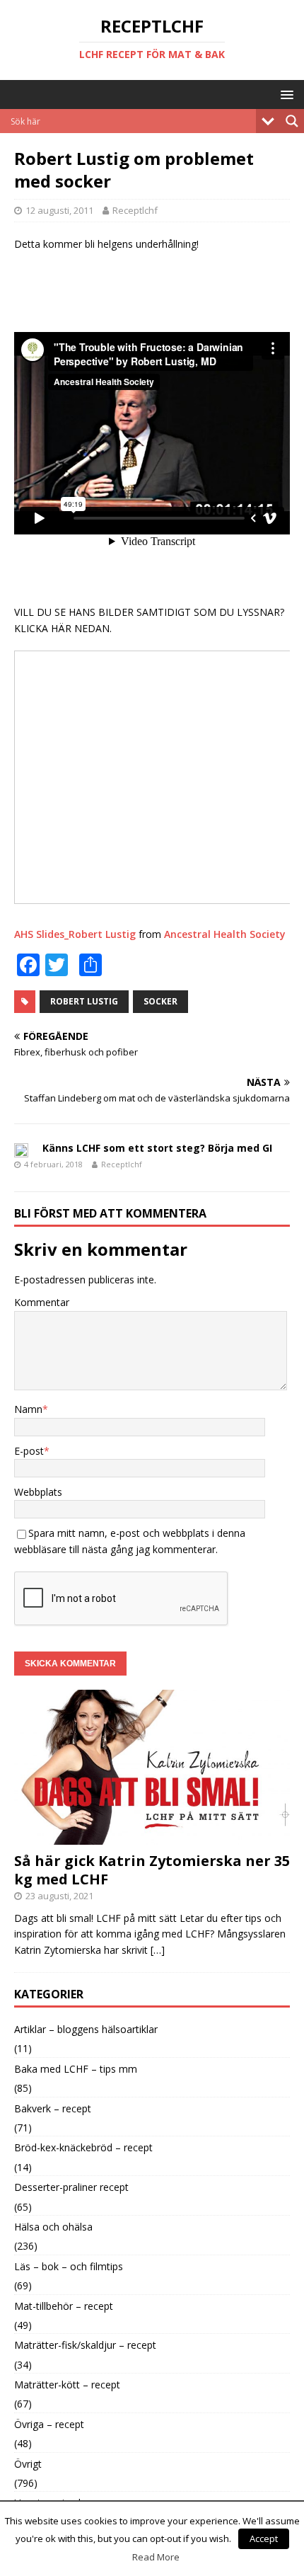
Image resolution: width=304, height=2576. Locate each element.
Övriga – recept (49, 2424)
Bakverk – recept (53, 2108)
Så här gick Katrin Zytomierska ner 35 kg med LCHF (152, 1870)
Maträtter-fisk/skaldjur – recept (85, 2345)
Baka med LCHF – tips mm (76, 2069)
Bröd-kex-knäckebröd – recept (83, 2147)
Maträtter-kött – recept (67, 2385)
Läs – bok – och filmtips (69, 2266)
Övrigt (28, 2464)
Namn (28, 1409)
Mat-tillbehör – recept (64, 2306)
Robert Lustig (84, 1001)
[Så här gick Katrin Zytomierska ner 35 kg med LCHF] (152, 1837)
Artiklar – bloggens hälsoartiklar (86, 2029)
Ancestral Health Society (225, 934)
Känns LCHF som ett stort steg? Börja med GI (157, 1148)
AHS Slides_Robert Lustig (75, 934)
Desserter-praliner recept (71, 2187)
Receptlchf (135, 210)
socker (160, 1001)
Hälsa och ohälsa (53, 2227)
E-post (29, 1451)
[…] (158, 1950)
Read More (156, 2557)
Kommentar (42, 1302)
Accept (264, 2538)
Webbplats (38, 1492)
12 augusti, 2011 (59, 210)
